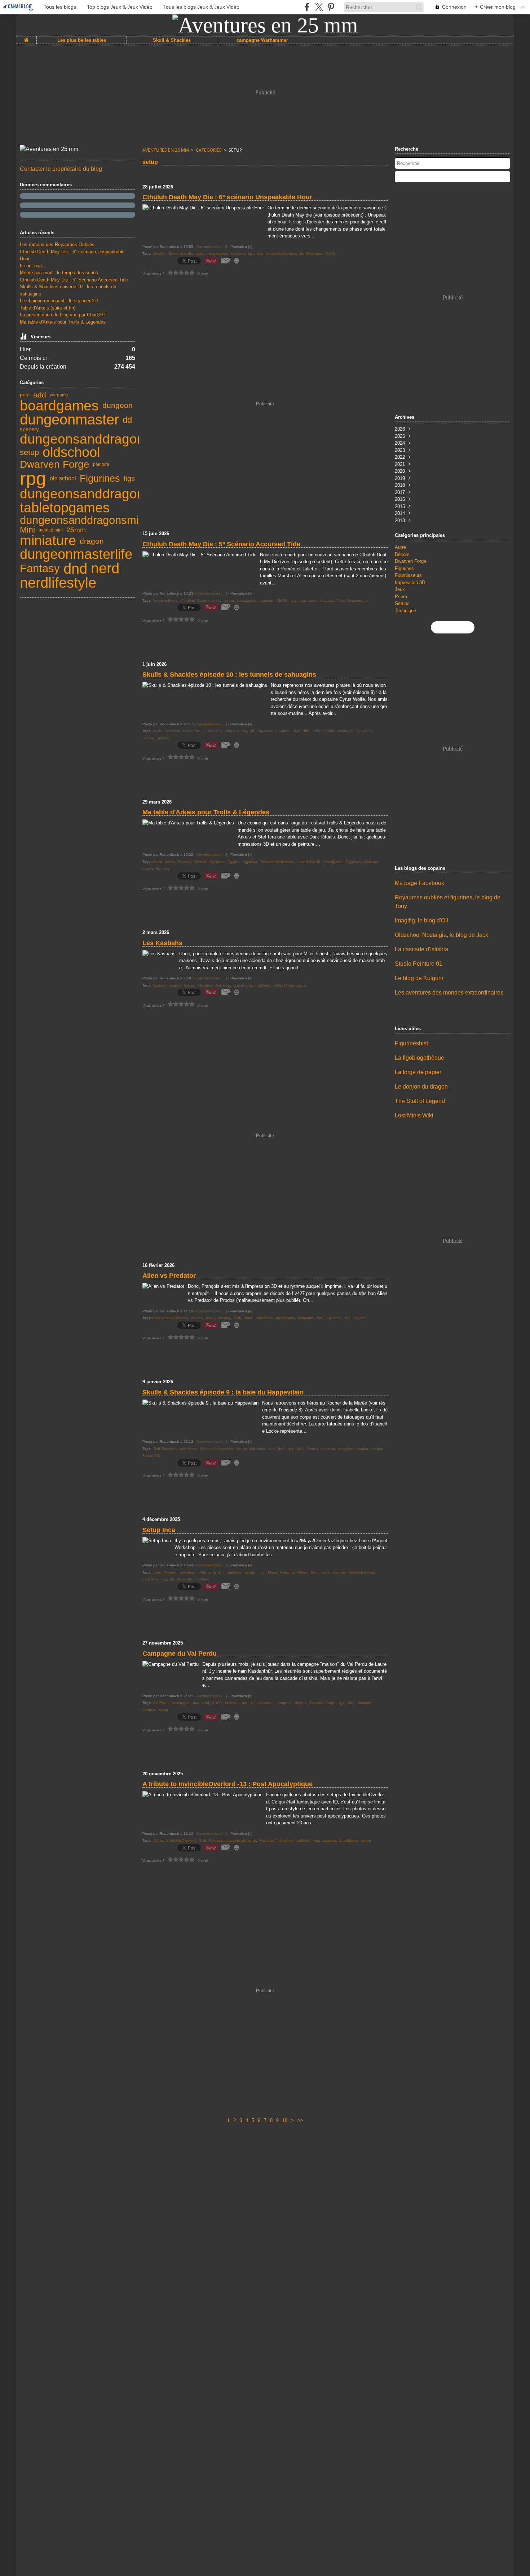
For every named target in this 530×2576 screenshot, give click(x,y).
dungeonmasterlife (76, 555)
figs (129, 479)
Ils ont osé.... (34, 266)
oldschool (71, 453)
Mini (27, 530)
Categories (209, 150)
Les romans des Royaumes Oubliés (57, 244)
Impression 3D (410, 582)
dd (127, 420)
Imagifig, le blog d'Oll (421, 920)
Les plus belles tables (82, 40)
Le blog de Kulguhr (419, 978)
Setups (402, 603)
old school (63, 479)
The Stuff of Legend (420, 1101)
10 (285, 2120)
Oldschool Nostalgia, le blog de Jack (441, 935)
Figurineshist (411, 1043)
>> (300, 2120)
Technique (405, 611)
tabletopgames (65, 508)
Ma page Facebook (419, 883)
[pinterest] (331, 7)
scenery (29, 430)
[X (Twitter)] (319, 7)
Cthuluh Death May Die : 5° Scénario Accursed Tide (74, 280)
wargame (59, 395)
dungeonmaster (69, 420)
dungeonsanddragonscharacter (114, 494)
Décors (402, 554)
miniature (48, 541)
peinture (101, 464)
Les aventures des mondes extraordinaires (449, 993)
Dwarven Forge (55, 464)
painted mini (51, 530)
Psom (401, 597)
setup (29, 453)
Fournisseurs (408, 575)
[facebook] (307, 7)
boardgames (59, 406)
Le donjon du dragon (421, 1087)
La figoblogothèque (419, 1058)
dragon (92, 541)
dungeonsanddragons (86, 439)
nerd (105, 569)
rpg (33, 479)
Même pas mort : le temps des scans (59, 273)
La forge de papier (418, 1072)
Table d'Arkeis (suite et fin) (48, 308)
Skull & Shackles (172, 40)
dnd (75, 569)
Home (26, 39)
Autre (400, 547)
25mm (76, 530)
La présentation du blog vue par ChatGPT (63, 315)
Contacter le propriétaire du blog (61, 169)
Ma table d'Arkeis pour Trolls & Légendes (63, 322)
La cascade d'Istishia (421, 949)
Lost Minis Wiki (414, 1115)
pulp (25, 395)
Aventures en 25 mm (166, 150)
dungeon (118, 406)
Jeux (400, 589)
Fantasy (40, 568)
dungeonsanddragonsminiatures (99, 520)
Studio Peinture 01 (419, 964)
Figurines (100, 478)
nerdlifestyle (58, 583)
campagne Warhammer (262, 40)
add (40, 395)
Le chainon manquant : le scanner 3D (59, 301)
